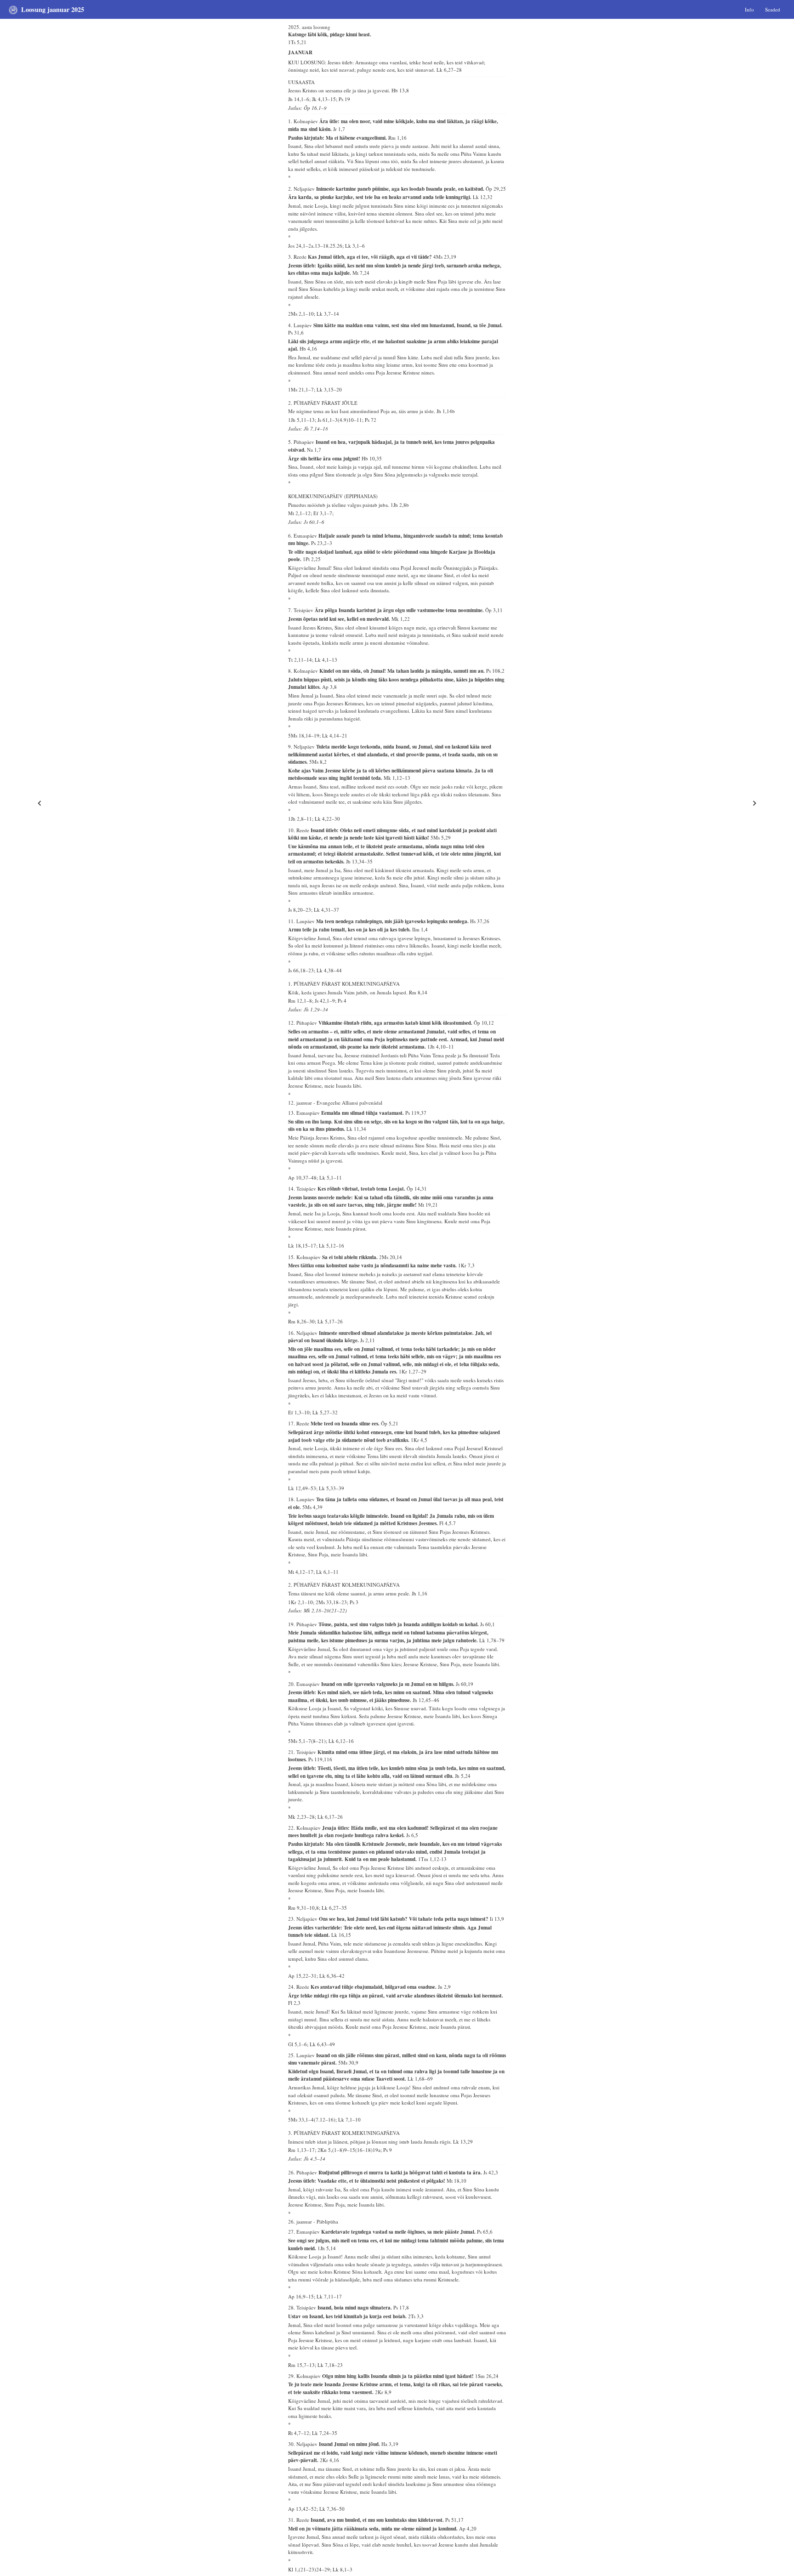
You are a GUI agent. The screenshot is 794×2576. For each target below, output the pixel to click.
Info (749, 9)
